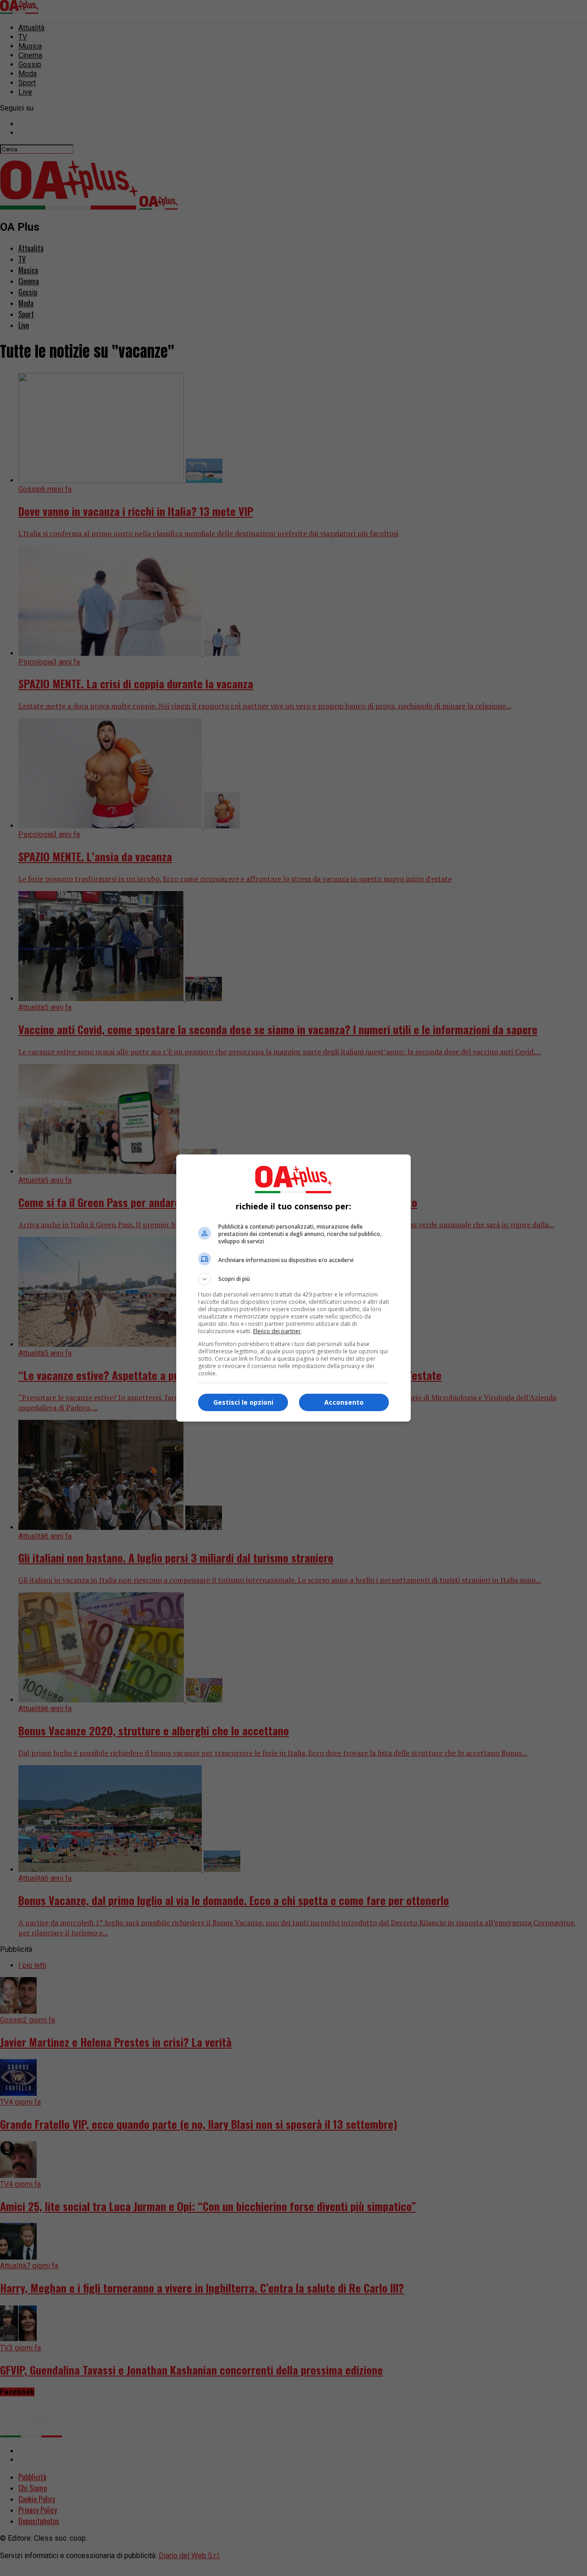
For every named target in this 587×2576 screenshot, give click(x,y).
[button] (293, 1279)
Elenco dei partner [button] (277, 1331)
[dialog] (293, 1288)
